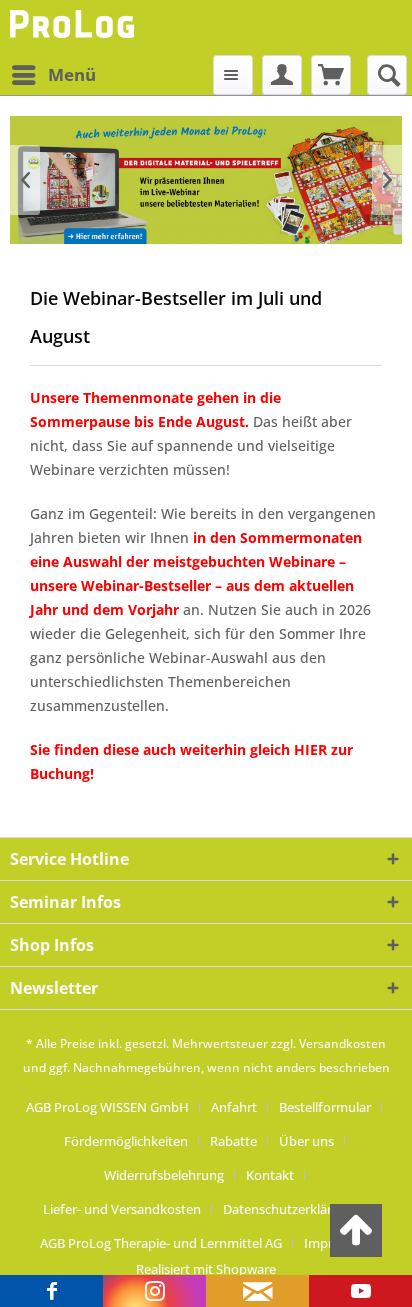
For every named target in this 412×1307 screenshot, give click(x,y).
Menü (72, 74)
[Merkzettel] (233, 75)
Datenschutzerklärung (289, 1209)
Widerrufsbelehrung (164, 1175)
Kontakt (270, 1175)
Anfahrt (234, 1107)
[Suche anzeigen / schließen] (387, 75)
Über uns (306, 1141)
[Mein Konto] (282, 75)
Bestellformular (325, 1107)
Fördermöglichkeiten (126, 1141)
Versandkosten (342, 1043)
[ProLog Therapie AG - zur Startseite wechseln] (74, 27)
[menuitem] (53, 75)
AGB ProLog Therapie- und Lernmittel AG (161, 1243)
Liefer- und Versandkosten (122, 1209)
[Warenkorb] (331, 75)
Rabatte (233, 1141)
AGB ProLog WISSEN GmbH (107, 1107)
